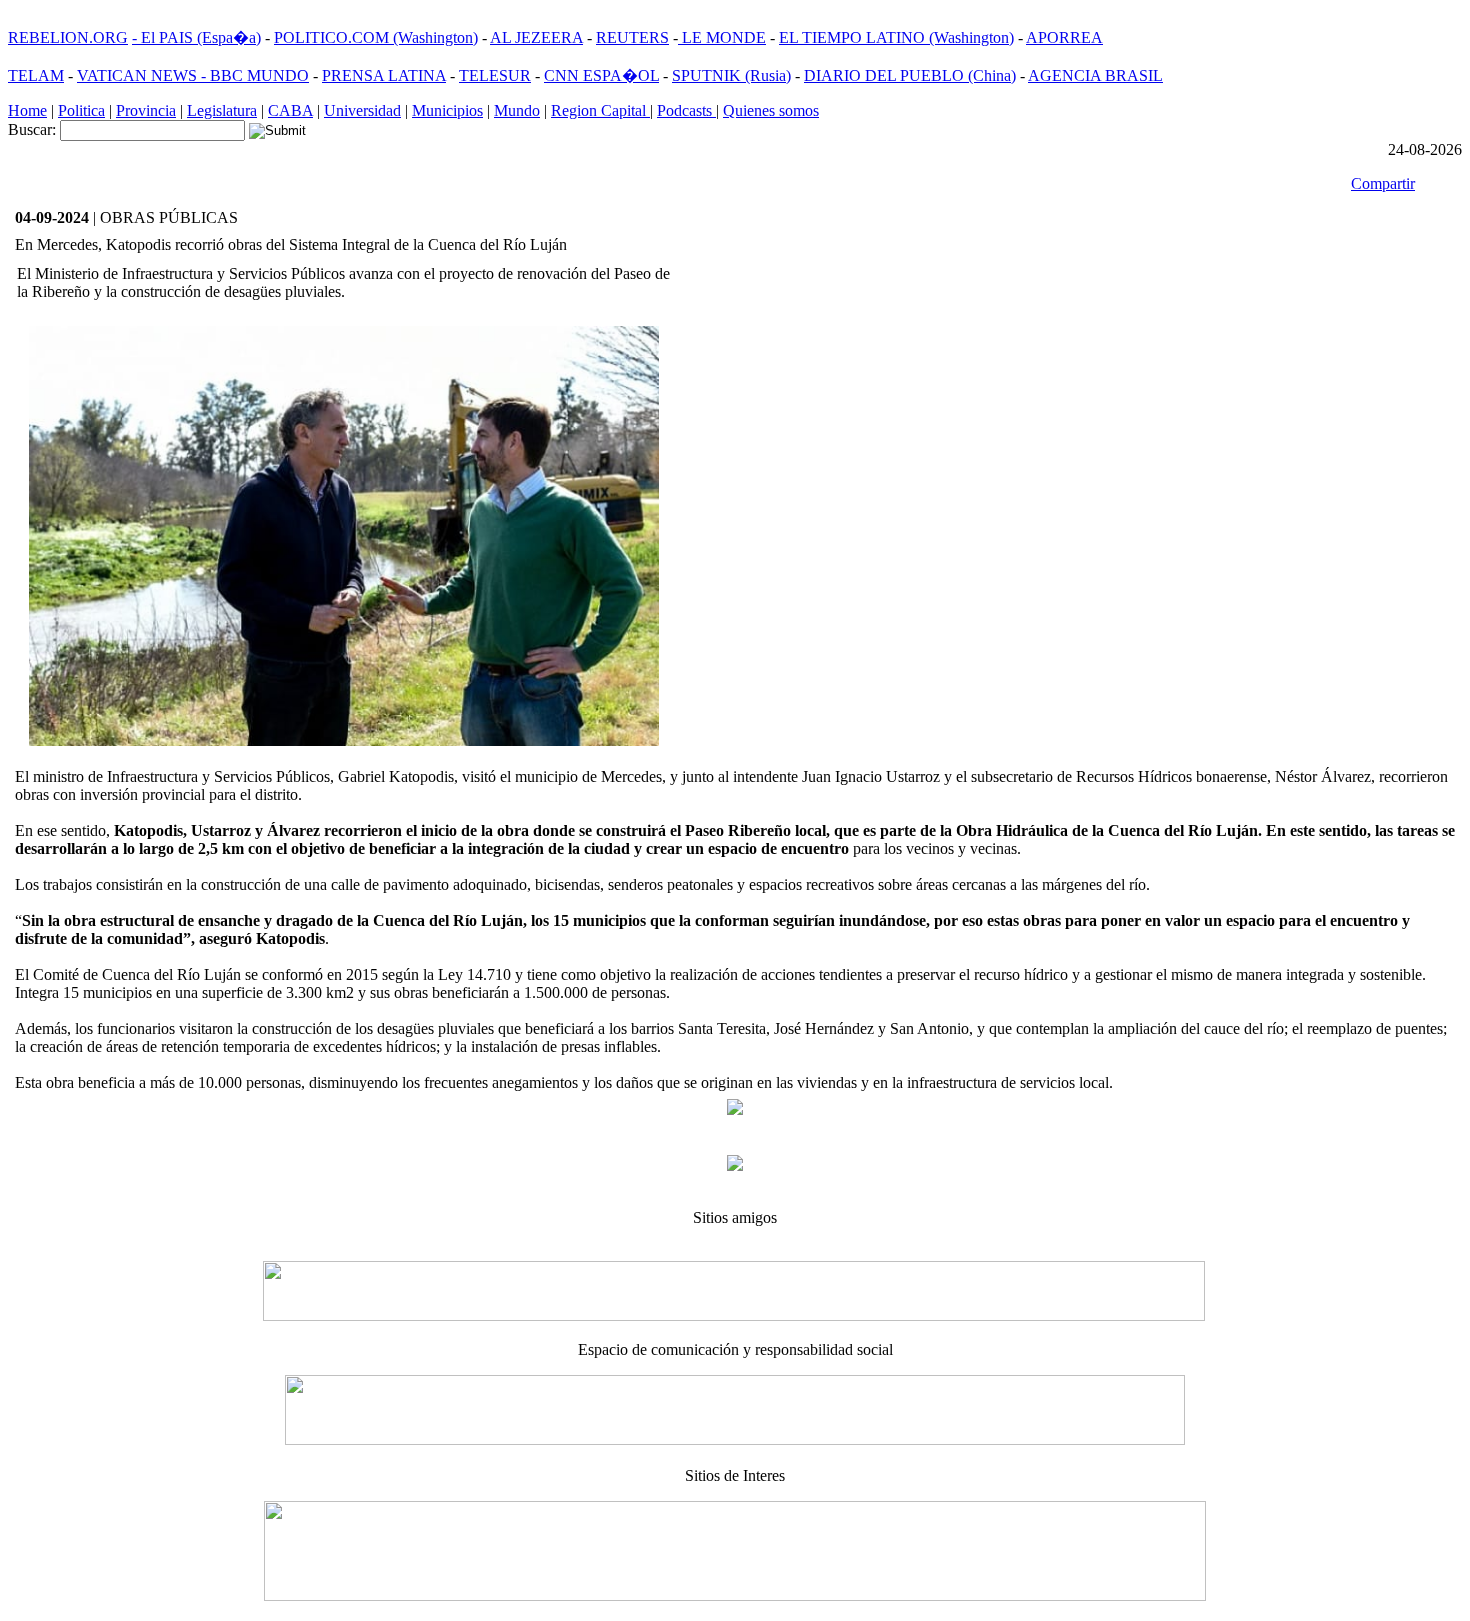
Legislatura (222, 110)
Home (27, 110)
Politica (81, 110)
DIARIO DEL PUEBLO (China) (910, 75)
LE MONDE (722, 37)
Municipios (447, 110)
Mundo (517, 110)
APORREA (1064, 37)
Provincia (146, 110)
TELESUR (495, 75)
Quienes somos (771, 110)
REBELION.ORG (68, 37)
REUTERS (632, 37)
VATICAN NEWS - (143, 75)
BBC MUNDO (259, 75)
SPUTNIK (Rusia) (731, 75)
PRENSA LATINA (384, 75)
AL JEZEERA (536, 37)
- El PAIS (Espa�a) (196, 37)
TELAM (36, 75)
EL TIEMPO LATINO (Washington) (896, 37)
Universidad (362, 110)
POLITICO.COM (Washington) (376, 37)
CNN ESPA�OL (601, 75)
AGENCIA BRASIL (1095, 75)
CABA (290, 110)
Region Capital (600, 110)
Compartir (1383, 183)
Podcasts (686, 110)
